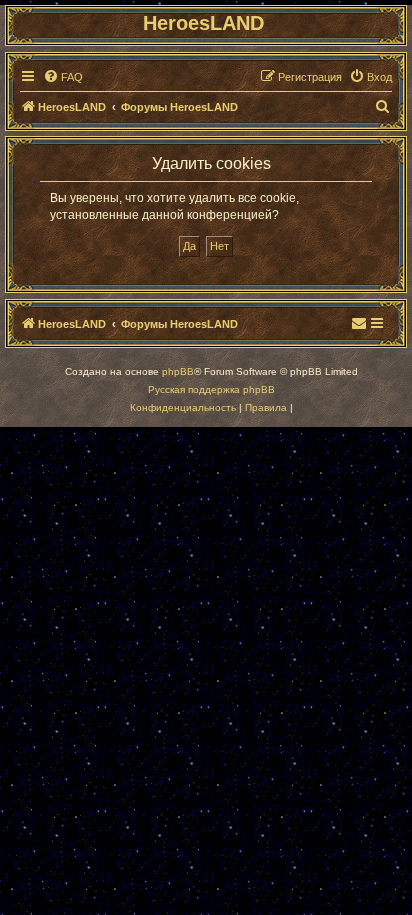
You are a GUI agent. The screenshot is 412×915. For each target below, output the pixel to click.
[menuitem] (63, 77)
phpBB (178, 371)
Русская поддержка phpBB (211, 389)
